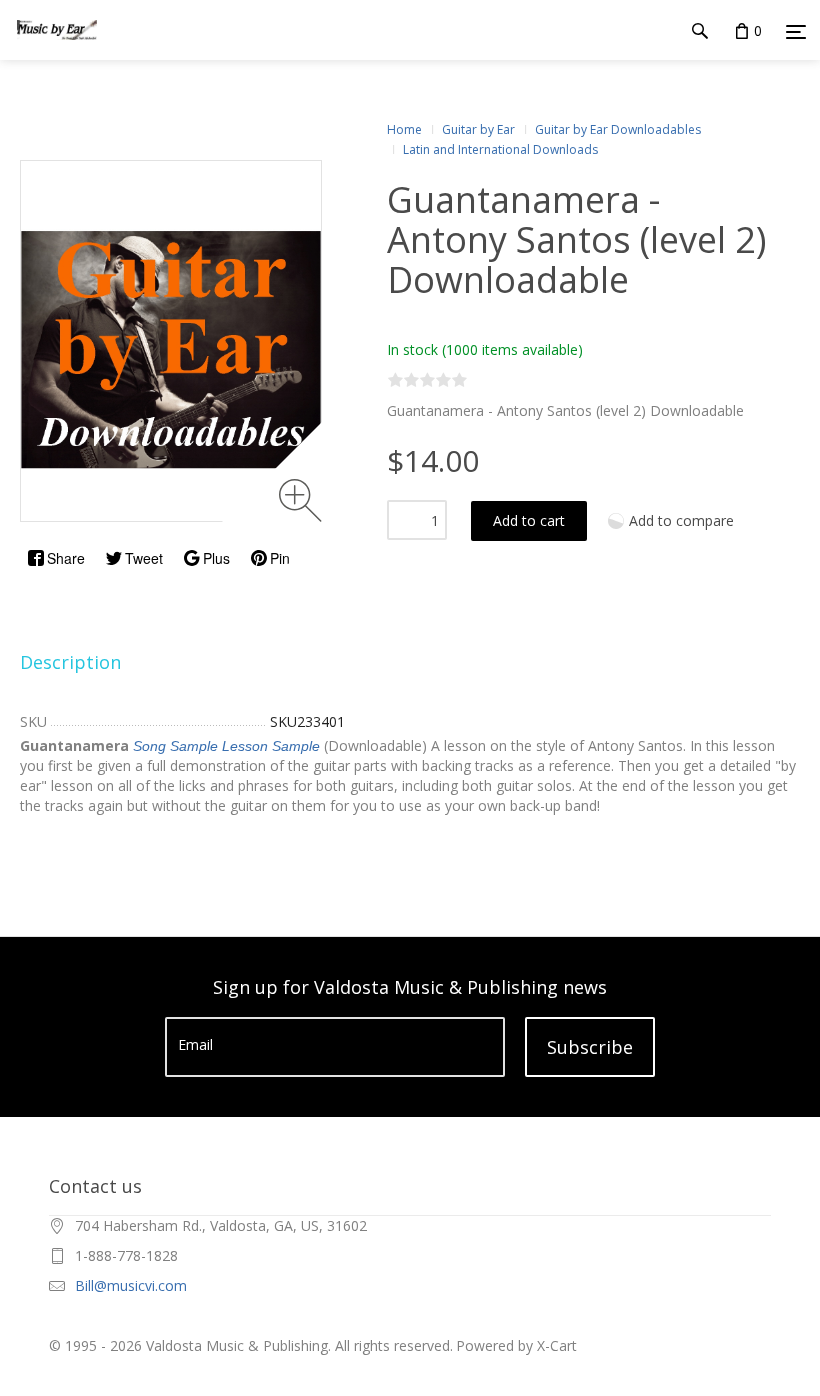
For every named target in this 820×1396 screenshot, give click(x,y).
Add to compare (681, 520)
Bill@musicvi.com (131, 1285)
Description (70, 662)
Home (404, 129)
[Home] (57, 49)
